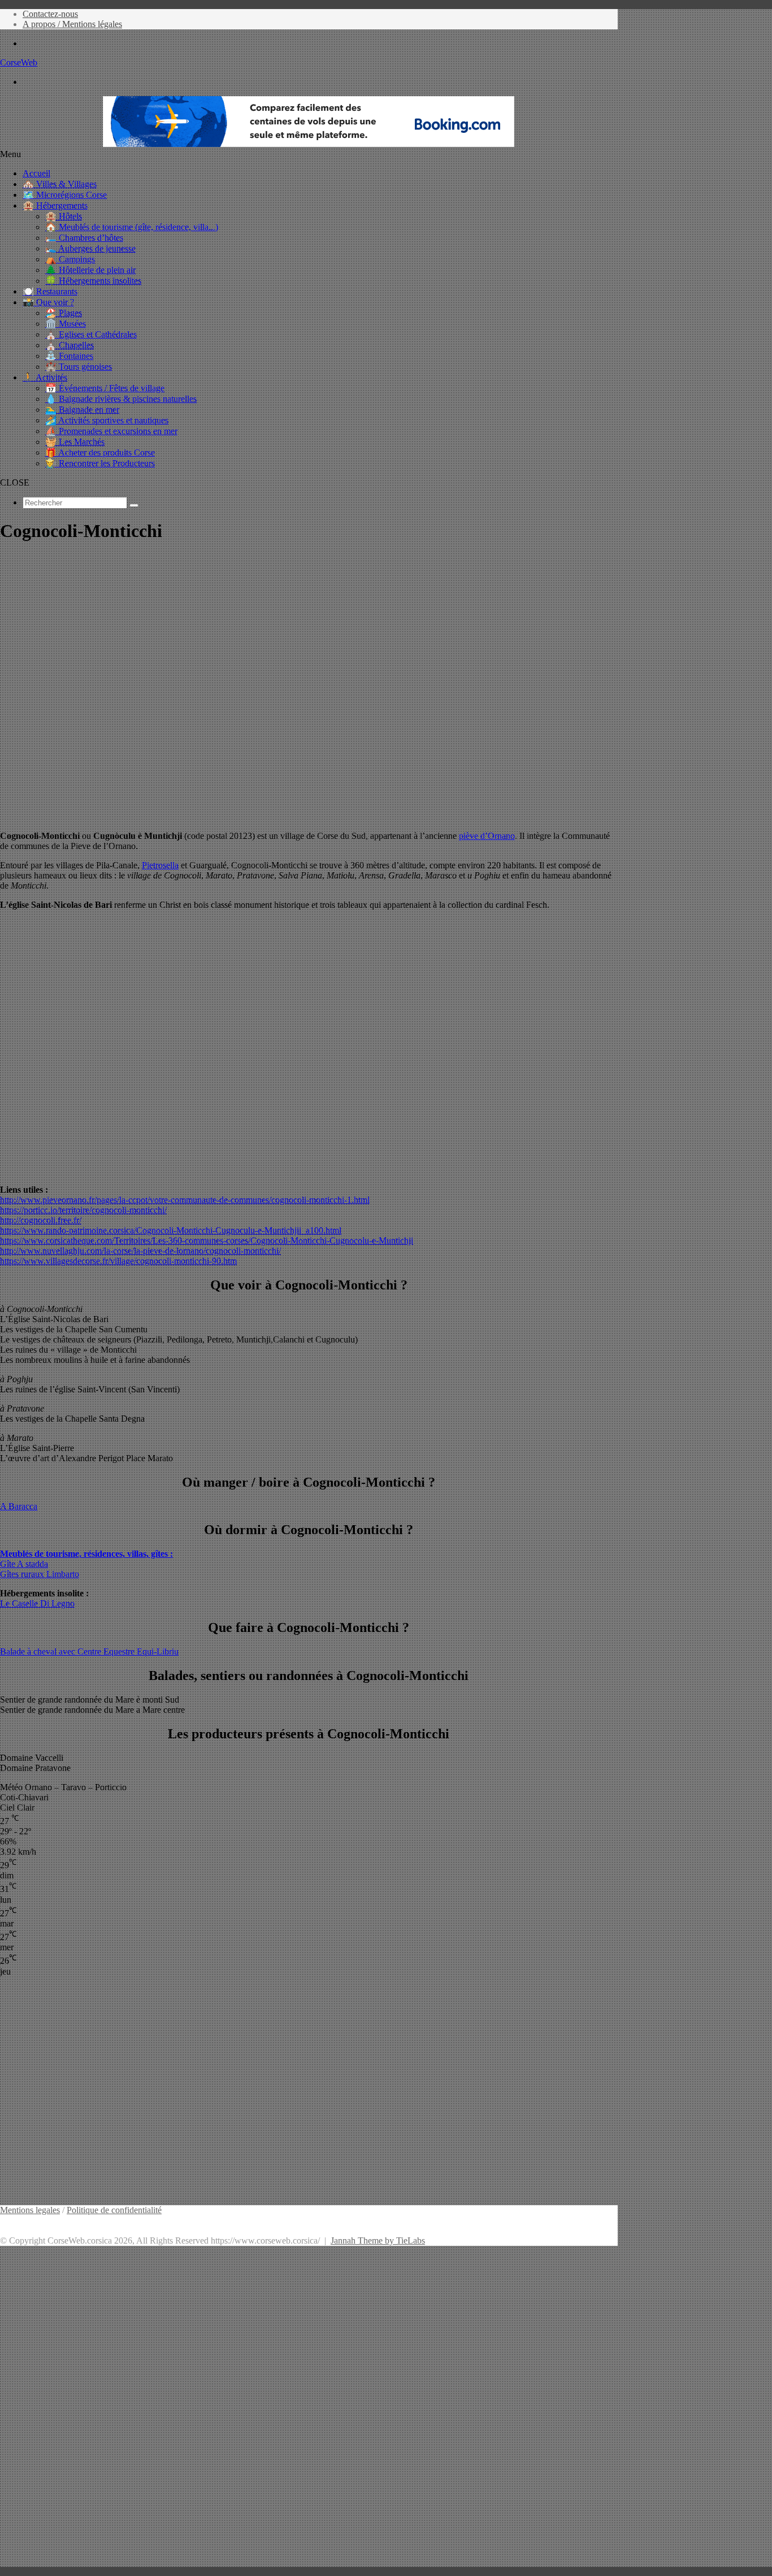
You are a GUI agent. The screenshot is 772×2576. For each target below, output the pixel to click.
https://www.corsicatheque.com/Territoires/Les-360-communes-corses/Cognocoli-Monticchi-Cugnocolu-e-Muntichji (207, 1241)
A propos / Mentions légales (72, 24)
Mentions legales (30, 2210)
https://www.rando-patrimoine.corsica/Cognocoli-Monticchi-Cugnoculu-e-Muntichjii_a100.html (171, 1230)
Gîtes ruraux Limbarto (40, 1574)
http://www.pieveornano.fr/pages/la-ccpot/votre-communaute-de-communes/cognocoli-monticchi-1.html (185, 1200)
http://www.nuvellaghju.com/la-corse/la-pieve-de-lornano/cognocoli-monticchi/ (140, 1251)
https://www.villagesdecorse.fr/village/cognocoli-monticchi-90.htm (118, 1261)
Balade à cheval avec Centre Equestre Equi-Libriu (89, 1651)
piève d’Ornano (487, 836)
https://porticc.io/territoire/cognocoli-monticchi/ (83, 1210)
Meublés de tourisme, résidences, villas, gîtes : (86, 1554)
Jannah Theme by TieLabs (378, 2241)
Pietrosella (160, 865)
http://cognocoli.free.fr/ (41, 1220)
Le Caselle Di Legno (37, 1603)
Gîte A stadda (24, 1564)
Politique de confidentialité (114, 2210)
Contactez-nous (50, 14)
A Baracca (19, 1506)
